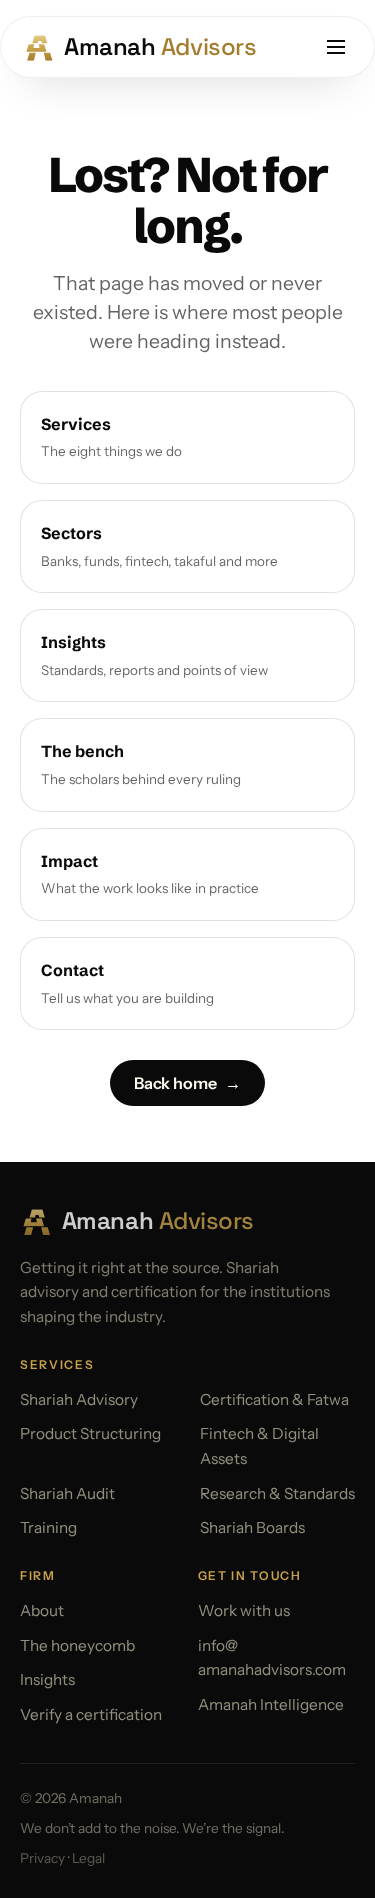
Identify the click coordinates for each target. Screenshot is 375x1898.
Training (48, 1527)
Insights (47, 1679)
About (42, 1610)
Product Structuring (90, 1433)
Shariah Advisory (79, 1399)
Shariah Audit (67, 1493)
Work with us (244, 1610)
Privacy (42, 1858)
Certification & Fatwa (274, 1399)
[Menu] (336, 47)
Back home (187, 1083)
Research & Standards (277, 1493)
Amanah (144, 46)
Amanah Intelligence (271, 1704)
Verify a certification (91, 1714)
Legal (88, 1858)
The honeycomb (77, 1645)
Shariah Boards (252, 1527)
